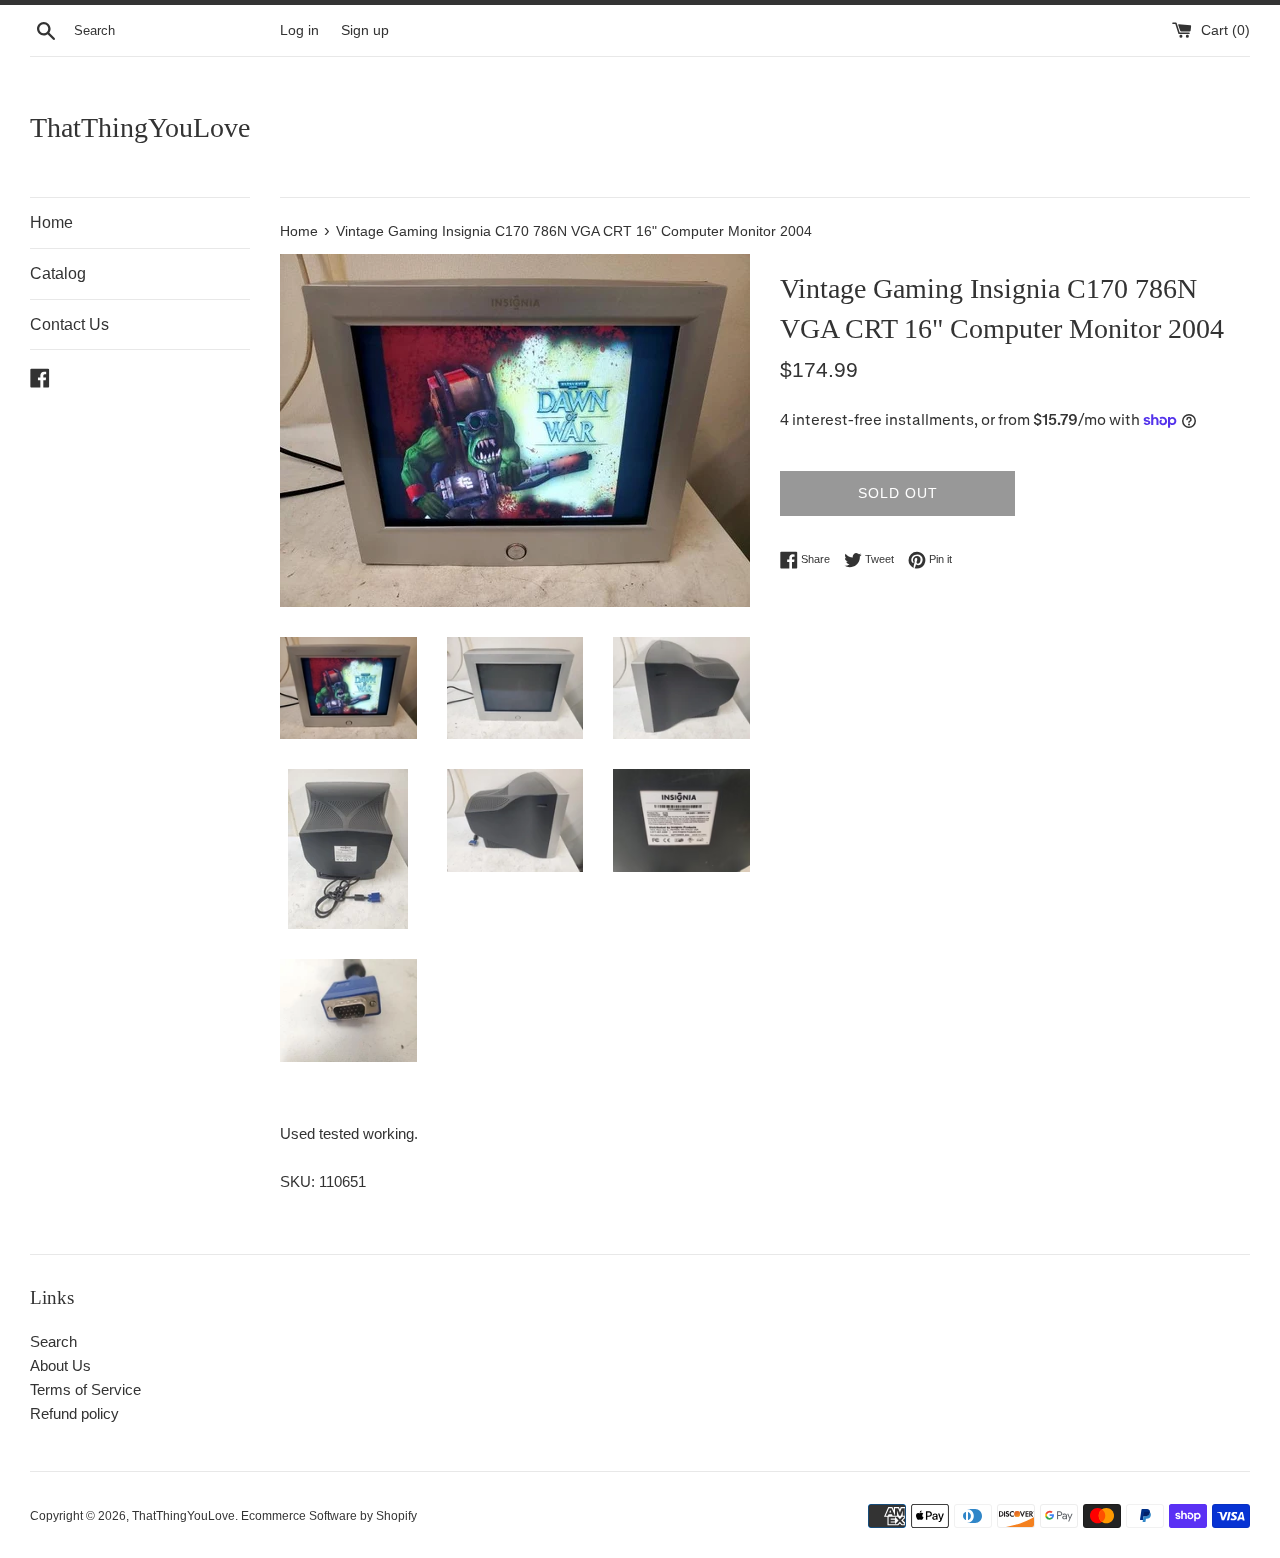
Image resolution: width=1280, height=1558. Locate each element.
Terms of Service (85, 1389)
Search (53, 1341)
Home (51, 222)
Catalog (58, 273)
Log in (299, 30)
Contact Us (69, 324)
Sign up (365, 30)
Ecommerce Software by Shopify (329, 1516)
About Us (60, 1365)
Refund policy (74, 1413)
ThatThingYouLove (140, 127)
